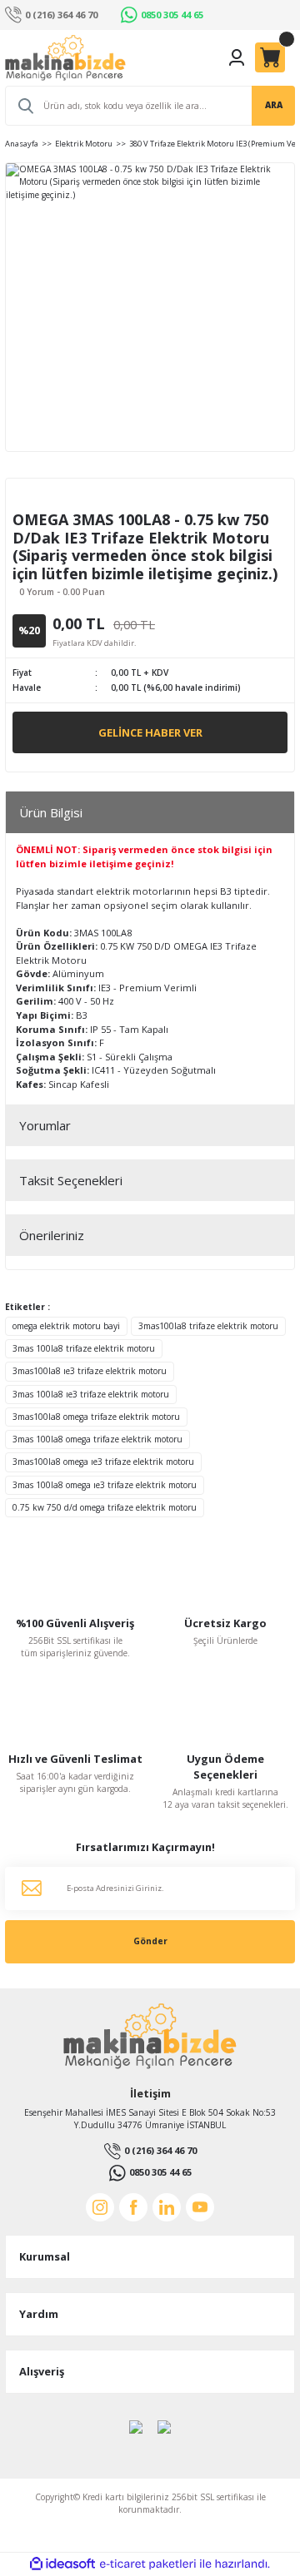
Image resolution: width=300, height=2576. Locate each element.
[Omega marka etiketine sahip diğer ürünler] (58, 497)
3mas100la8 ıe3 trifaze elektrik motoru (90, 1371)
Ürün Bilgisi (51, 812)
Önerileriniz (52, 1235)
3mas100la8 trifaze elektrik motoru (208, 1326)
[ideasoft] (62, 2564)
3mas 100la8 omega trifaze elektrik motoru (97, 1439)
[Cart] (270, 57)
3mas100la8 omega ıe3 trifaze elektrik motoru (103, 1462)
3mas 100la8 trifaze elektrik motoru (84, 1348)
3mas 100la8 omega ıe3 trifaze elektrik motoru (105, 1485)
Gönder (150, 1941)
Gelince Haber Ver (150, 732)
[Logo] (65, 58)
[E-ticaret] (148, 2564)
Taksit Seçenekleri (71, 1180)
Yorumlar (45, 1125)
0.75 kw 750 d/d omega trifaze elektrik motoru (105, 1507)
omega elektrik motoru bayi (66, 1326)
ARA (274, 105)
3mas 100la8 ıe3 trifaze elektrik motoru (91, 1394)
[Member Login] (237, 57)
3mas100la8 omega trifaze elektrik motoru (96, 1417)
